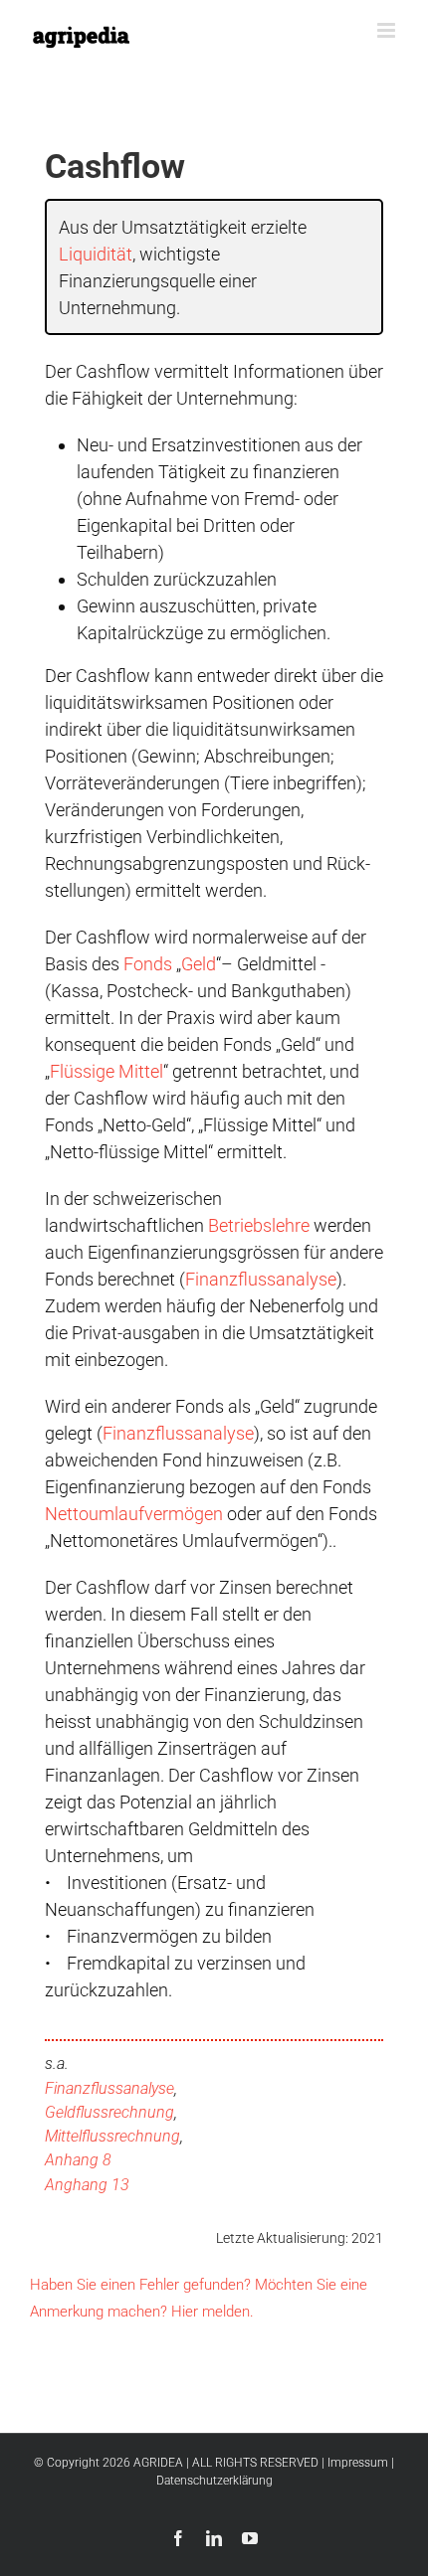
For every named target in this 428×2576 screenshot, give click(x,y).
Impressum (358, 2463)
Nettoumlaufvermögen (134, 1514)
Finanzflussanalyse (261, 1279)
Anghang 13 (87, 2185)
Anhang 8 (78, 2160)
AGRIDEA (158, 2463)
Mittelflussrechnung (112, 2136)
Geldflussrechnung (109, 2112)
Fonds (148, 964)
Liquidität (96, 254)
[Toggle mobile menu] (388, 30)
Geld (199, 964)
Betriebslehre (259, 1225)
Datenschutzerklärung (214, 2481)
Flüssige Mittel (107, 1071)
